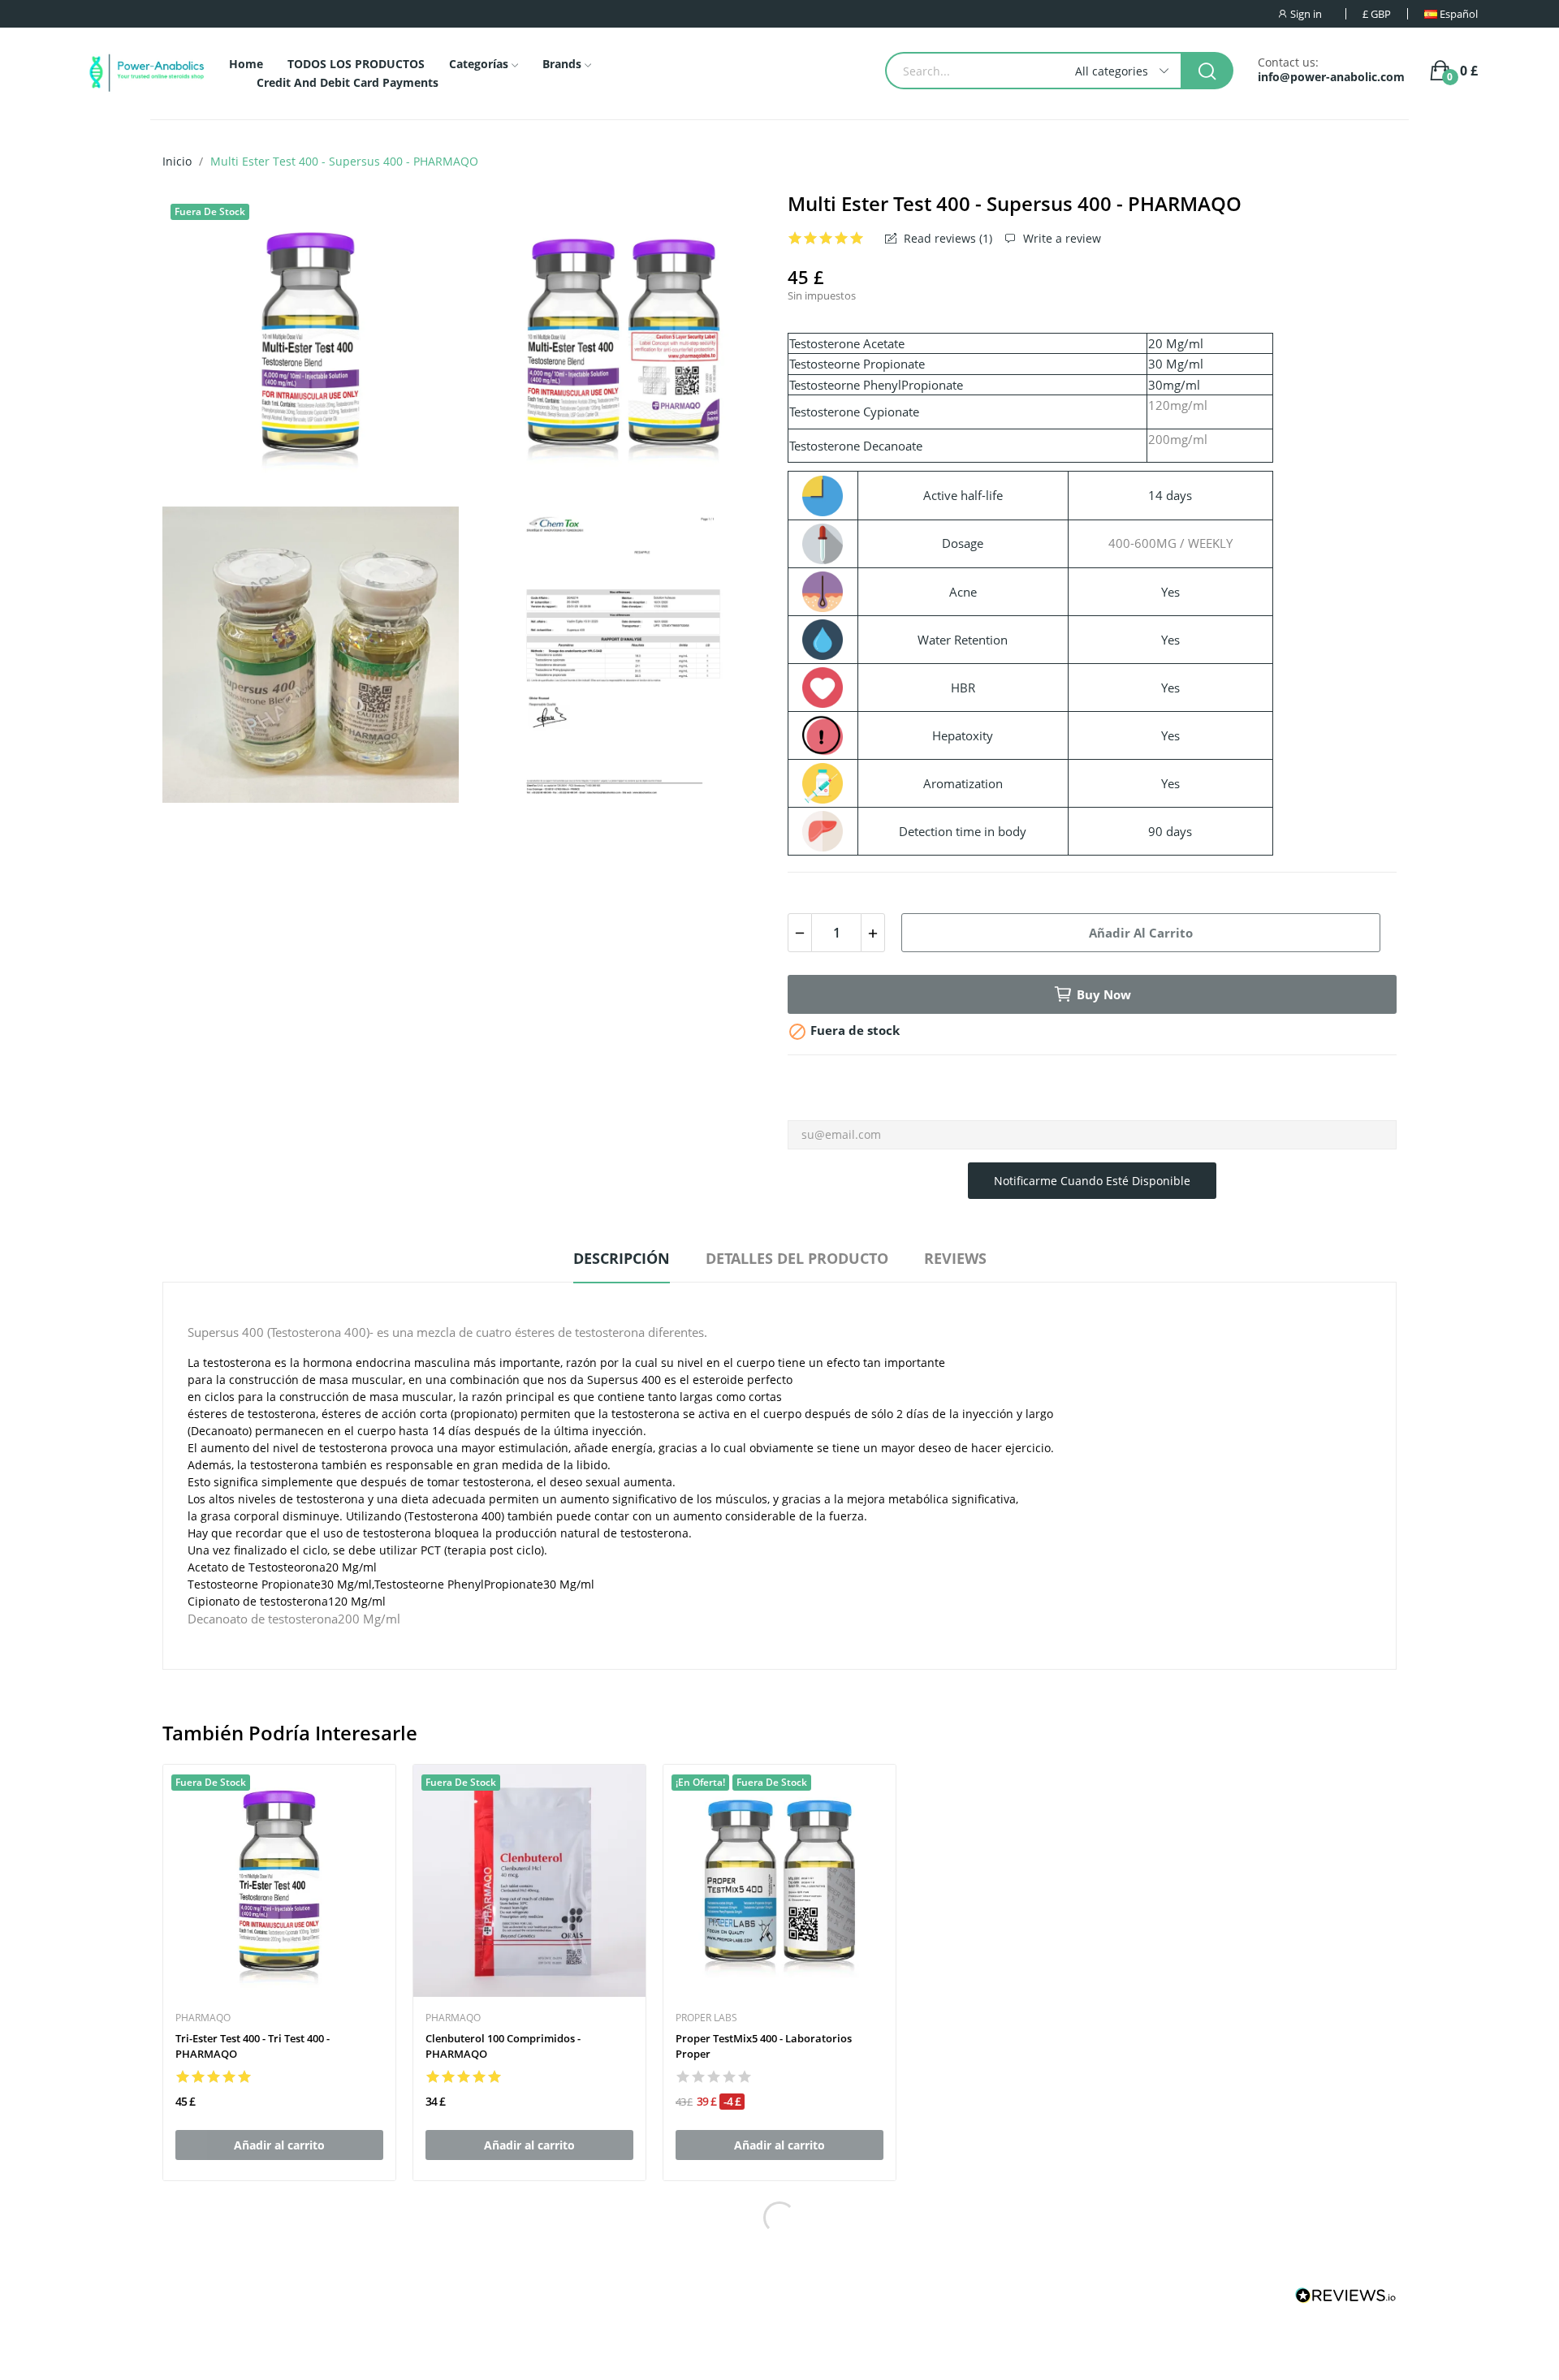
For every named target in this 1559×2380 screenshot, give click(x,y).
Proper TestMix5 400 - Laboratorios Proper (764, 2046)
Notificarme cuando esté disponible (1092, 1181)
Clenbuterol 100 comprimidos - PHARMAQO (503, 2046)
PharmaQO (203, 2018)
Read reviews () (946, 239)
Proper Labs (706, 2018)
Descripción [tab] (622, 1258)
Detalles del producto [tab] (797, 1258)
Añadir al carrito (1141, 933)
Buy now (1104, 994)
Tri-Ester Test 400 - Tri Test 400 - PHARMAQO (253, 2046)
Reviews (955, 1258)
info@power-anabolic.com (1331, 77)
